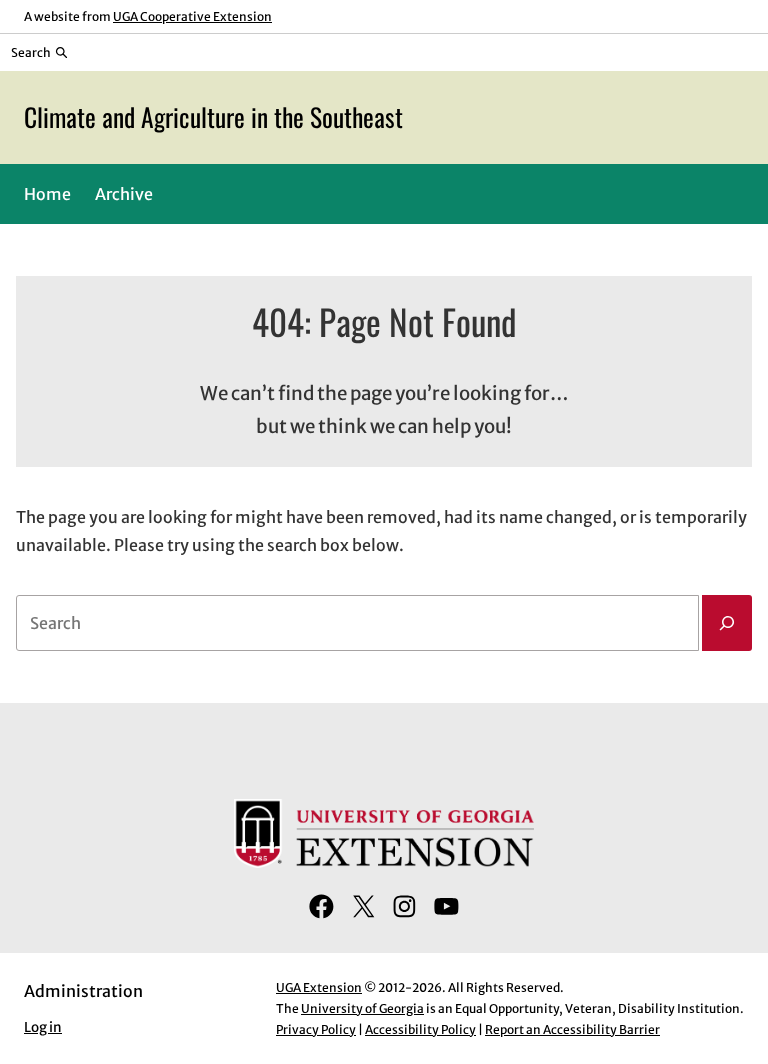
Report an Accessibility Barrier (572, 1029)
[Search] (727, 623)
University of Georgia (362, 1008)
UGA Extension (319, 987)
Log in (43, 1027)
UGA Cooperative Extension (192, 16)
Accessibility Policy (420, 1029)
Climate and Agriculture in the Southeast (213, 116)
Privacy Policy (316, 1029)
